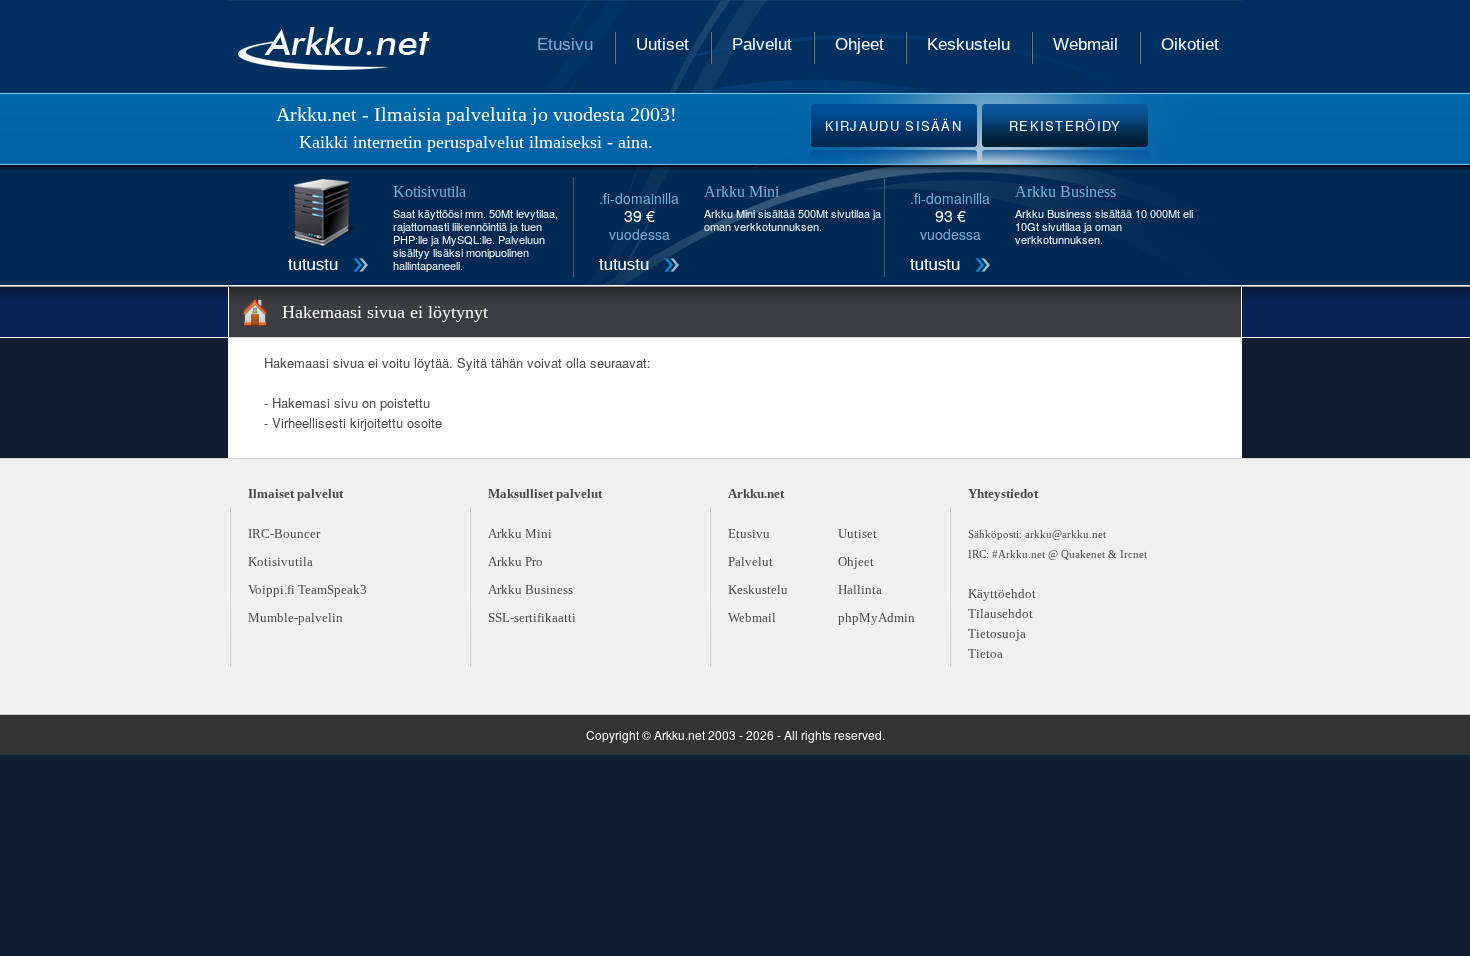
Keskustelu (968, 44)
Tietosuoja (997, 633)
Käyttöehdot (1002, 593)
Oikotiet (1190, 44)
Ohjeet (859, 44)
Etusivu (565, 44)
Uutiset (662, 44)
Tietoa (985, 653)
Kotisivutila (280, 561)
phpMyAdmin (876, 617)
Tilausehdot (1000, 613)
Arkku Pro (515, 561)
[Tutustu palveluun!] (328, 228)
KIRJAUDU (894, 125)
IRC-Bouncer (284, 533)
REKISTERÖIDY (1065, 125)
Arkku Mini (520, 533)
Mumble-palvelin (295, 617)
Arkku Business (530, 589)
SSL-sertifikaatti (532, 617)
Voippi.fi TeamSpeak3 (307, 589)
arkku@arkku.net (1065, 534)
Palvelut (762, 44)
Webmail (1085, 44)
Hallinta (860, 589)
